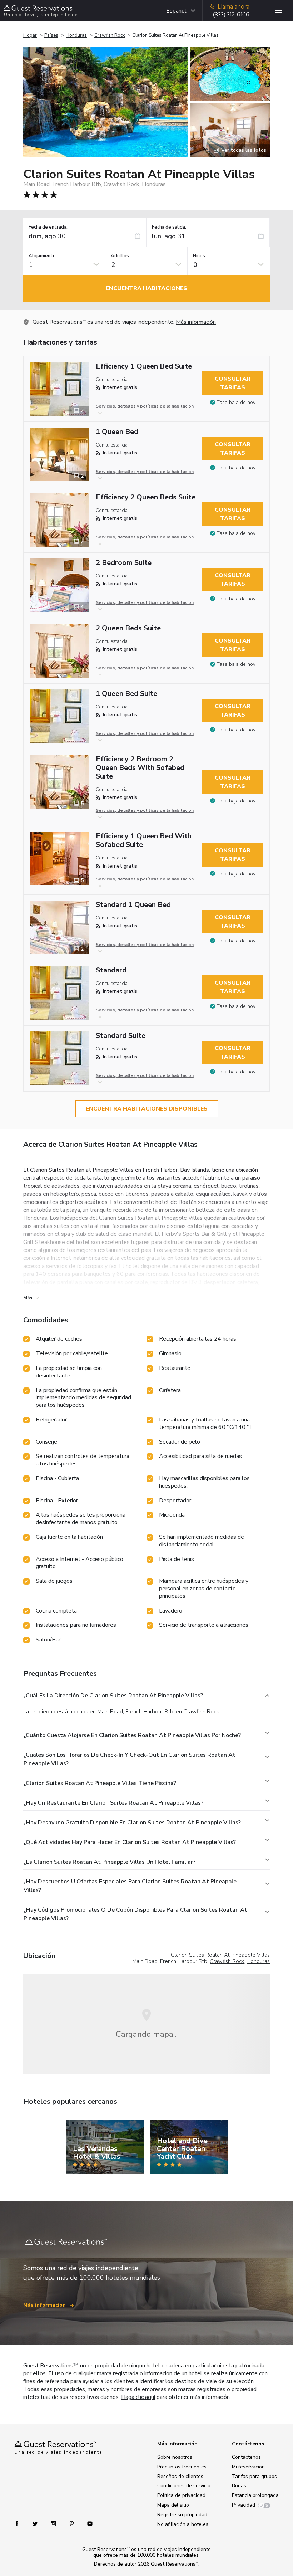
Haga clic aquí (138, 2397)
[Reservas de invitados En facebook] (21, 2523)
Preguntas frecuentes (182, 2467)
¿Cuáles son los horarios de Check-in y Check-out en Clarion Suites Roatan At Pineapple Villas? (130, 1759)
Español (176, 11)
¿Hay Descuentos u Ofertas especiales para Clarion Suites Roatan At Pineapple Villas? (130, 1886)
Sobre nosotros (175, 2457)
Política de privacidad (181, 2495)
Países (51, 35)
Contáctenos (246, 2457)
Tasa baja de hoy (236, 402)
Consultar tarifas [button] (233, 383)
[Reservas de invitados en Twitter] (36, 2523)
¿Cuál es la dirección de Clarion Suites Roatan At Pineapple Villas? (113, 1696)
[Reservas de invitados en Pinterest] (72, 2523)
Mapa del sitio (173, 2505)
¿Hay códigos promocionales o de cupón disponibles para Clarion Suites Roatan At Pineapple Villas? (135, 1914)
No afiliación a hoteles (183, 2524)
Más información (196, 322)
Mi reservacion (248, 2467)
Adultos (120, 256)
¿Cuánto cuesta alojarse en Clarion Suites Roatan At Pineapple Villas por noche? (132, 1735)
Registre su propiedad (182, 2515)
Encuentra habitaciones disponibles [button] (147, 1109)
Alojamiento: (43, 256)
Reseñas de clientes (180, 2476)
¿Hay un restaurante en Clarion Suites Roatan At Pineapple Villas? (113, 1803)
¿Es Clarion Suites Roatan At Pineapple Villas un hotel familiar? (110, 1862)
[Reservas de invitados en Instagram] (54, 2523)
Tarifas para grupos (254, 2476)
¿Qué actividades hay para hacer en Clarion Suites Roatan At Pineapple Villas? (130, 1842)
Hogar (30, 35)
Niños (199, 256)
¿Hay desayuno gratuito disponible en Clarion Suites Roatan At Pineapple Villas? (132, 1823)
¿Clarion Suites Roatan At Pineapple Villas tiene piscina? (100, 1783)
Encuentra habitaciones (146, 288)
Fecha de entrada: (48, 227)
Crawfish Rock (110, 35)
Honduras (76, 35)
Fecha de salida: (169, 227)
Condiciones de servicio (184, 2486)
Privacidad (244, 2505)
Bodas (239, 2486)
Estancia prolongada (255, 2495)
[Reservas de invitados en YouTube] (87, 2523)
